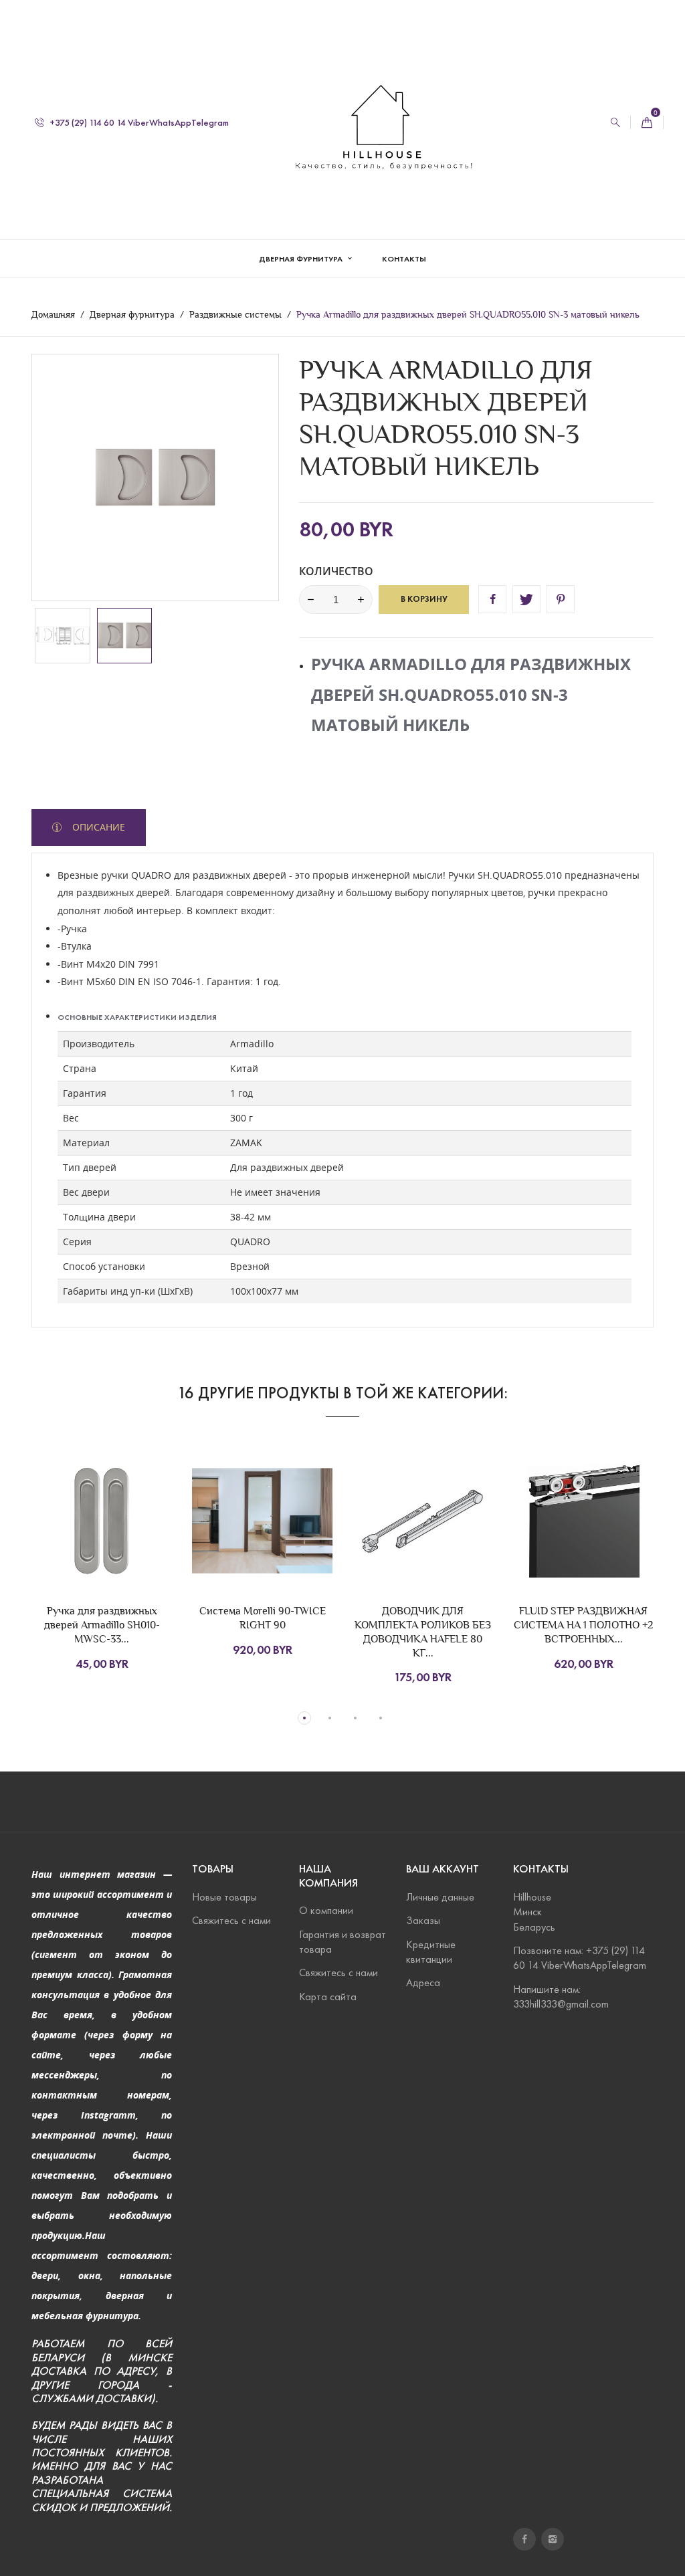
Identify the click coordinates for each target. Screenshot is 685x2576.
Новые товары (224, 1897)
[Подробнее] (130, 1530)
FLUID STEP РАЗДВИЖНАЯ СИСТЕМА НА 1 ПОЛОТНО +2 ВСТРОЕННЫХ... (583, 1625)
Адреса (423, 1982)
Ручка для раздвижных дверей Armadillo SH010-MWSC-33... (102, 1625)
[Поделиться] (492, 599)
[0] (647, 123)
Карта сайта (328, 1997)
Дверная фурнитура (302, 258)
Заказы (423, 1920)
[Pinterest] (561, 599)
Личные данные (440, 1897)
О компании (326, 1910)
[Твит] (526, 599)
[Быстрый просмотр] (102, 1530)
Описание (97, 827)
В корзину (424, 599)
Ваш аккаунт (443, 1869)
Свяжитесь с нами (231, 1920)
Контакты (404, 258)
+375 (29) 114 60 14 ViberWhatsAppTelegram (138, 123)
